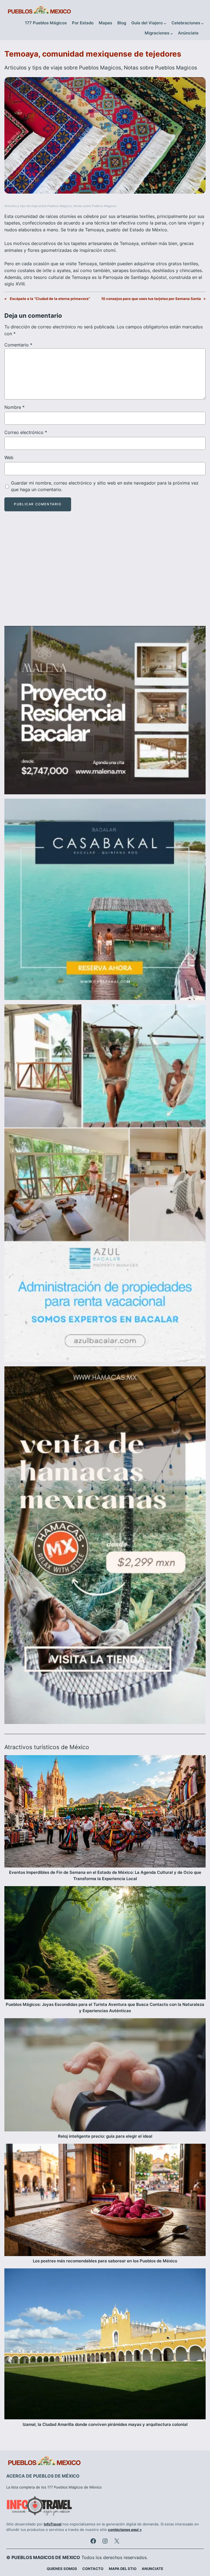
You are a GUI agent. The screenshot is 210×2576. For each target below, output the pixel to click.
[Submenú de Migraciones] (172, 33)
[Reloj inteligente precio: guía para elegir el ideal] (105, 2076)
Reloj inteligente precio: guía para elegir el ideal (105, 2136)
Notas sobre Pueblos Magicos (161, 68)
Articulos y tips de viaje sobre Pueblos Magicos (63, 68)
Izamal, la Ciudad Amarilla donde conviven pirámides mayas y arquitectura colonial (105, 2425)
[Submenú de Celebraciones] (202, 23)
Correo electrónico (26, 432)
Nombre (14, 407)
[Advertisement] (105, 573)
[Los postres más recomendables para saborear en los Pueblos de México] (105, 2201)
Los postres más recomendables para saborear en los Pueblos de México (105, 2261)
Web (9, 457)
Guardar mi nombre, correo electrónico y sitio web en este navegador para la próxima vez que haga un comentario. (105, 486)
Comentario (18, 345)
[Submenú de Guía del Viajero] (165, 23)
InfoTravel (53, 2524)
